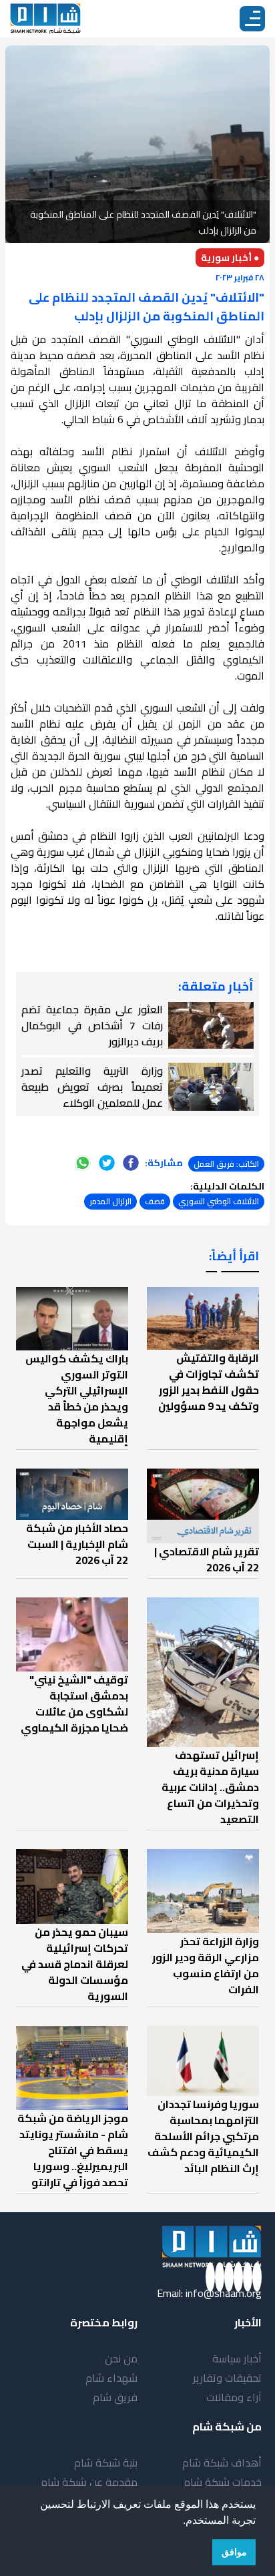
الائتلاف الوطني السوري (219, 1201)
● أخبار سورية (230, 258)
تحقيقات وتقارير (227, 2378)
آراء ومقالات (234, 2397)
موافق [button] (234, 2552)
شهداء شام (111, 2378)
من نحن (121, 2358)
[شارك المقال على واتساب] (83, 1163)
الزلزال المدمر (110, 1201)
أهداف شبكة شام (222, 2463)
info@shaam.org (224, 2293)
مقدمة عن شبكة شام (89, 2482)
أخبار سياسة (237, 2358)
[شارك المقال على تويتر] (107, 1163)
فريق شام (115, 2397)
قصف (155, 1201)
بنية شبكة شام (106, 2463)
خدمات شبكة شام (223, 2482)
